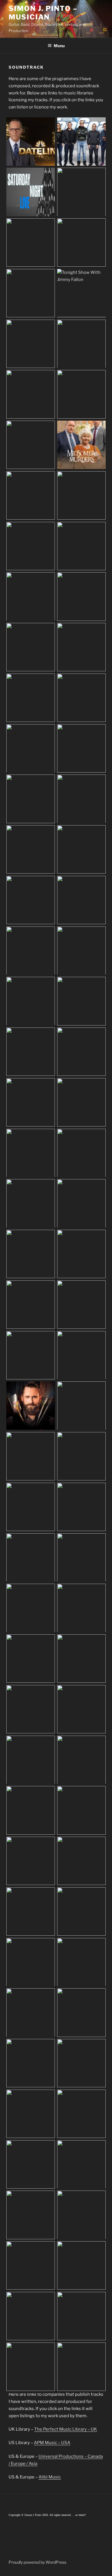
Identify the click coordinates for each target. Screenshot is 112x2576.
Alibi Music (50, 2477)
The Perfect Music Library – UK (66, 2429)
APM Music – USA (52, 2443)
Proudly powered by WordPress (37, 2562)
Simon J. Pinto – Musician (43, 13)
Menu (59, 46)
